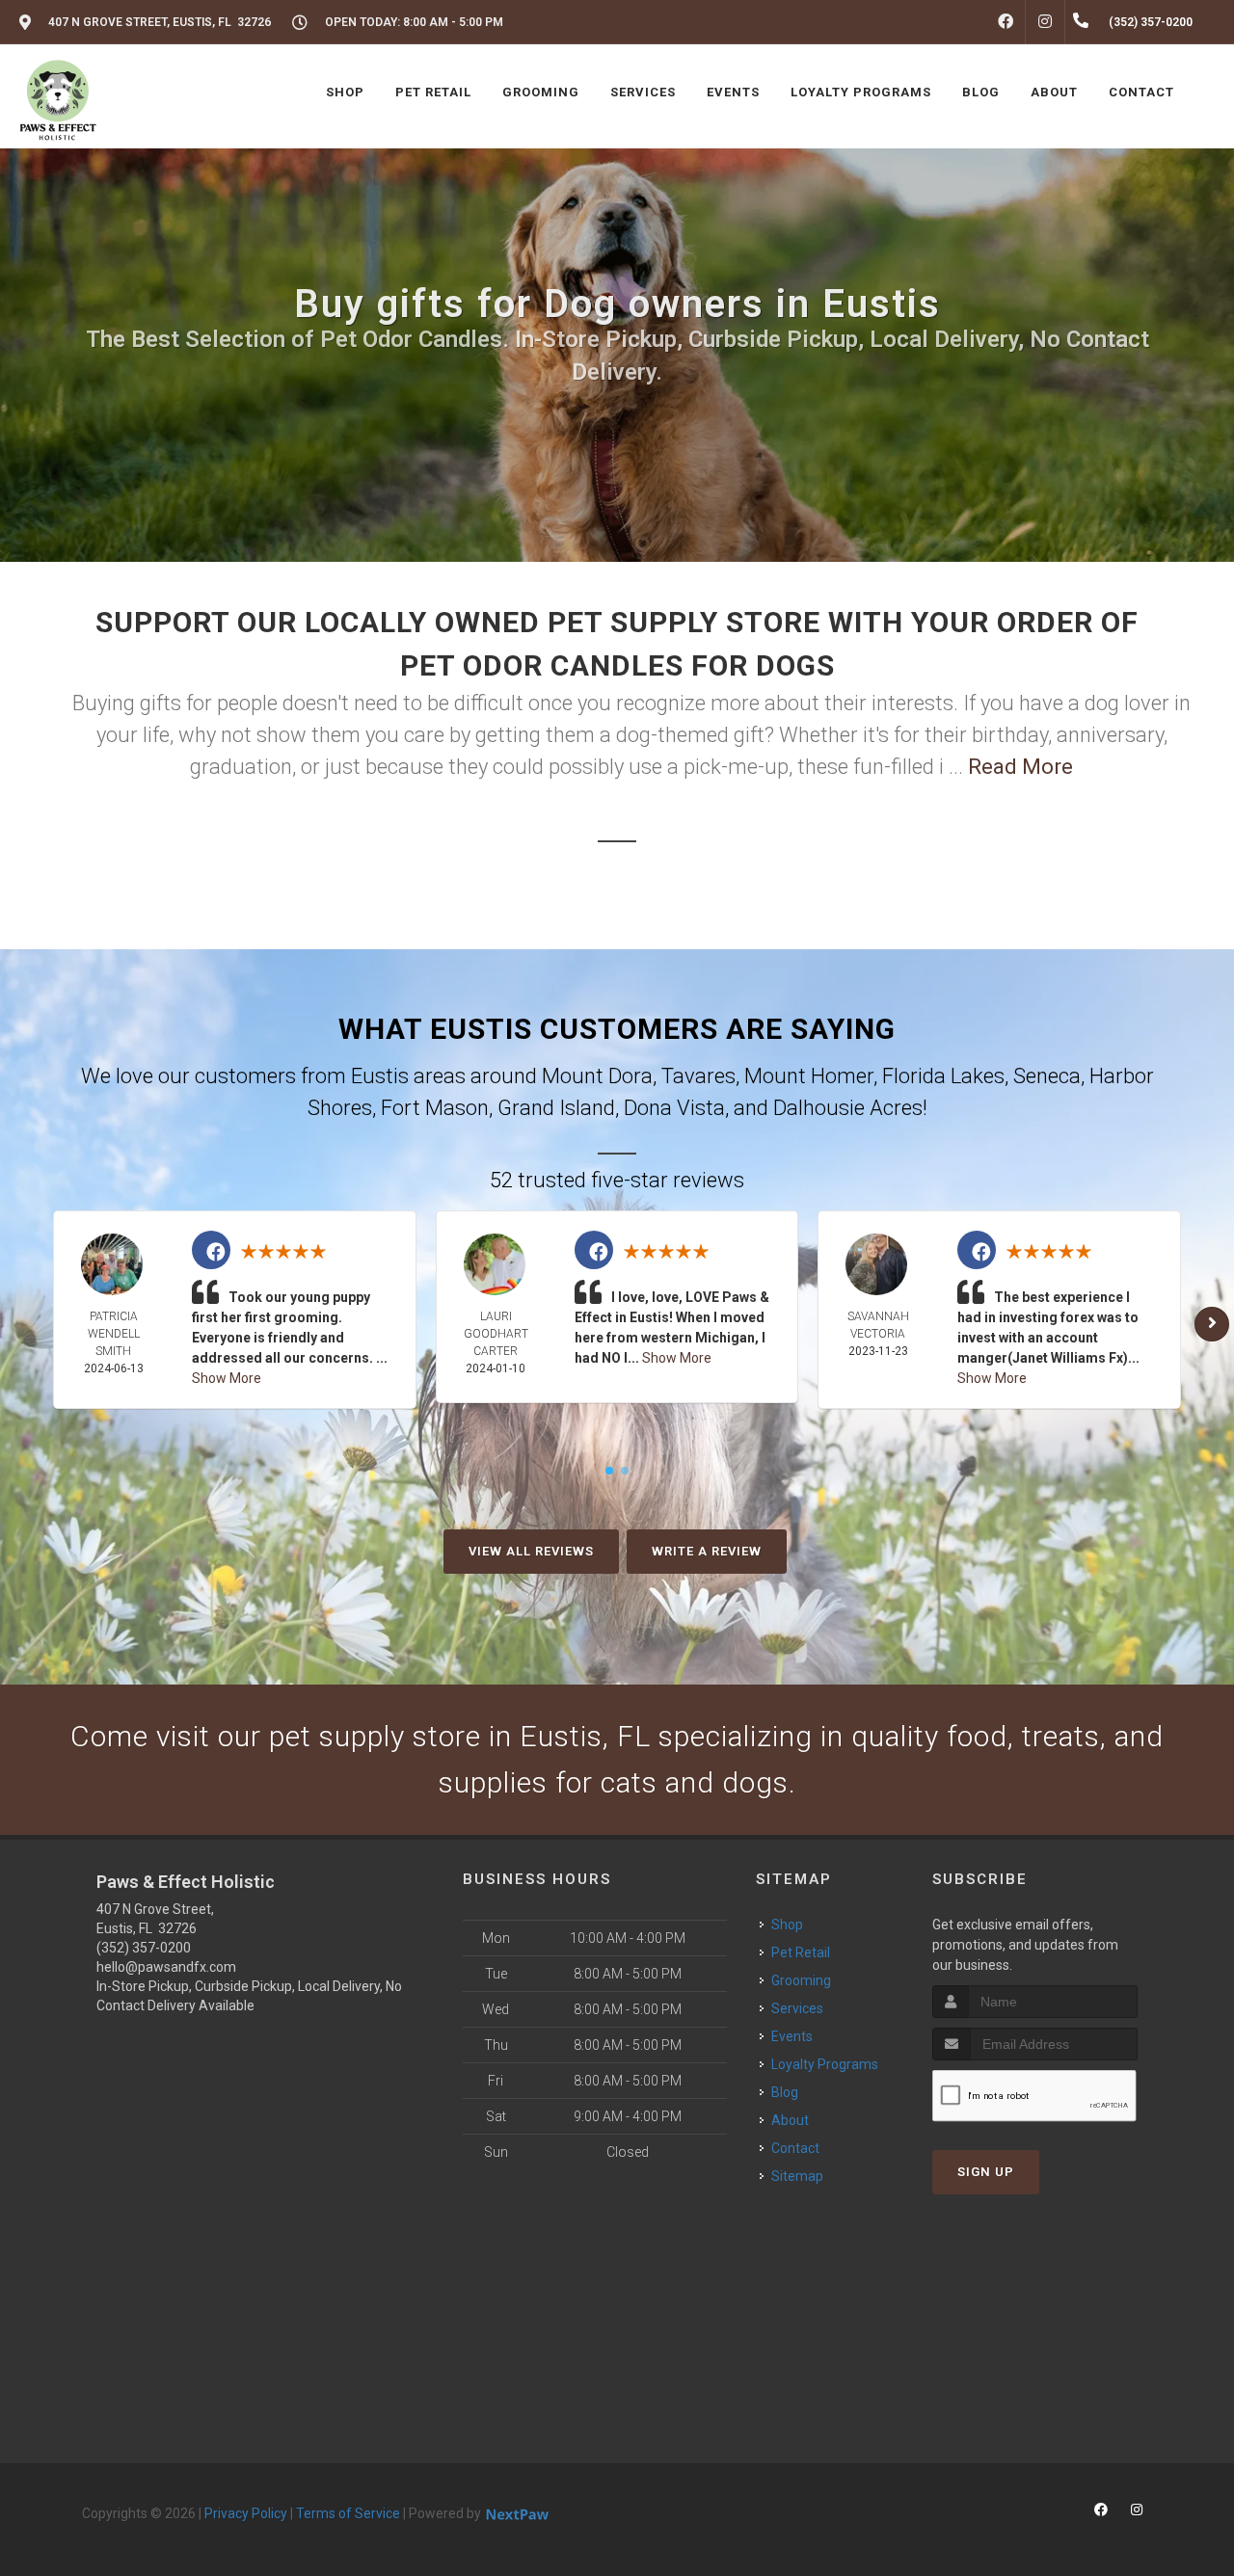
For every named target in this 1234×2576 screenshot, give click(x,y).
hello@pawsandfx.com (166, 1967)
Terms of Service (348, 2513)
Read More (1020, 767)
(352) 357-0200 (144, 1948)
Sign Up (986, 2172)
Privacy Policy (246, 2513)
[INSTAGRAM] (1045, 22)
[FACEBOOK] (1006, 22)
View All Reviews (531, 1551)
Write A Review (707, 1551)
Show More (227, 1378)
